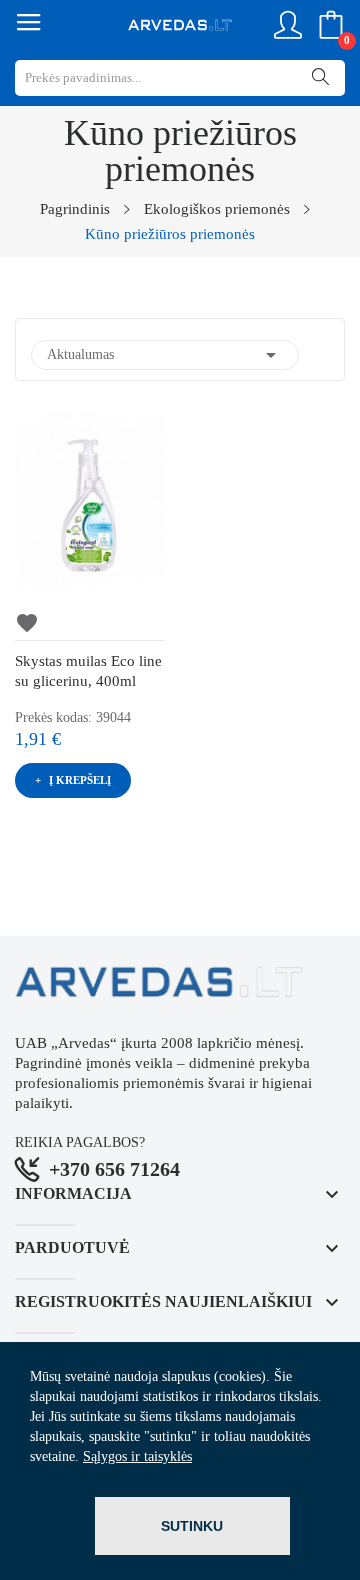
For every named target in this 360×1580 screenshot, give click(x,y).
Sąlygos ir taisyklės (137, 1456)
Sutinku (192, 1526)
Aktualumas (165, 355)
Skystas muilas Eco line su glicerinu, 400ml (88, 671)
